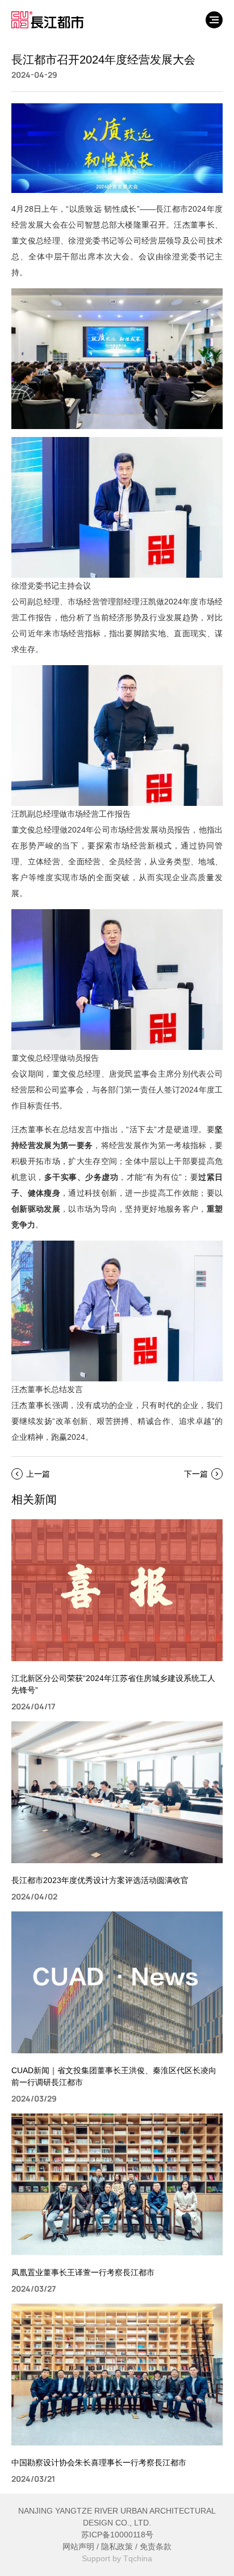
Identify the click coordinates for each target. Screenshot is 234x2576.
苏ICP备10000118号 (117, 2535)
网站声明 (78, 2546)
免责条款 (156, 2546)
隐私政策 (117, 2546)
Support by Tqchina (117, 2558)
